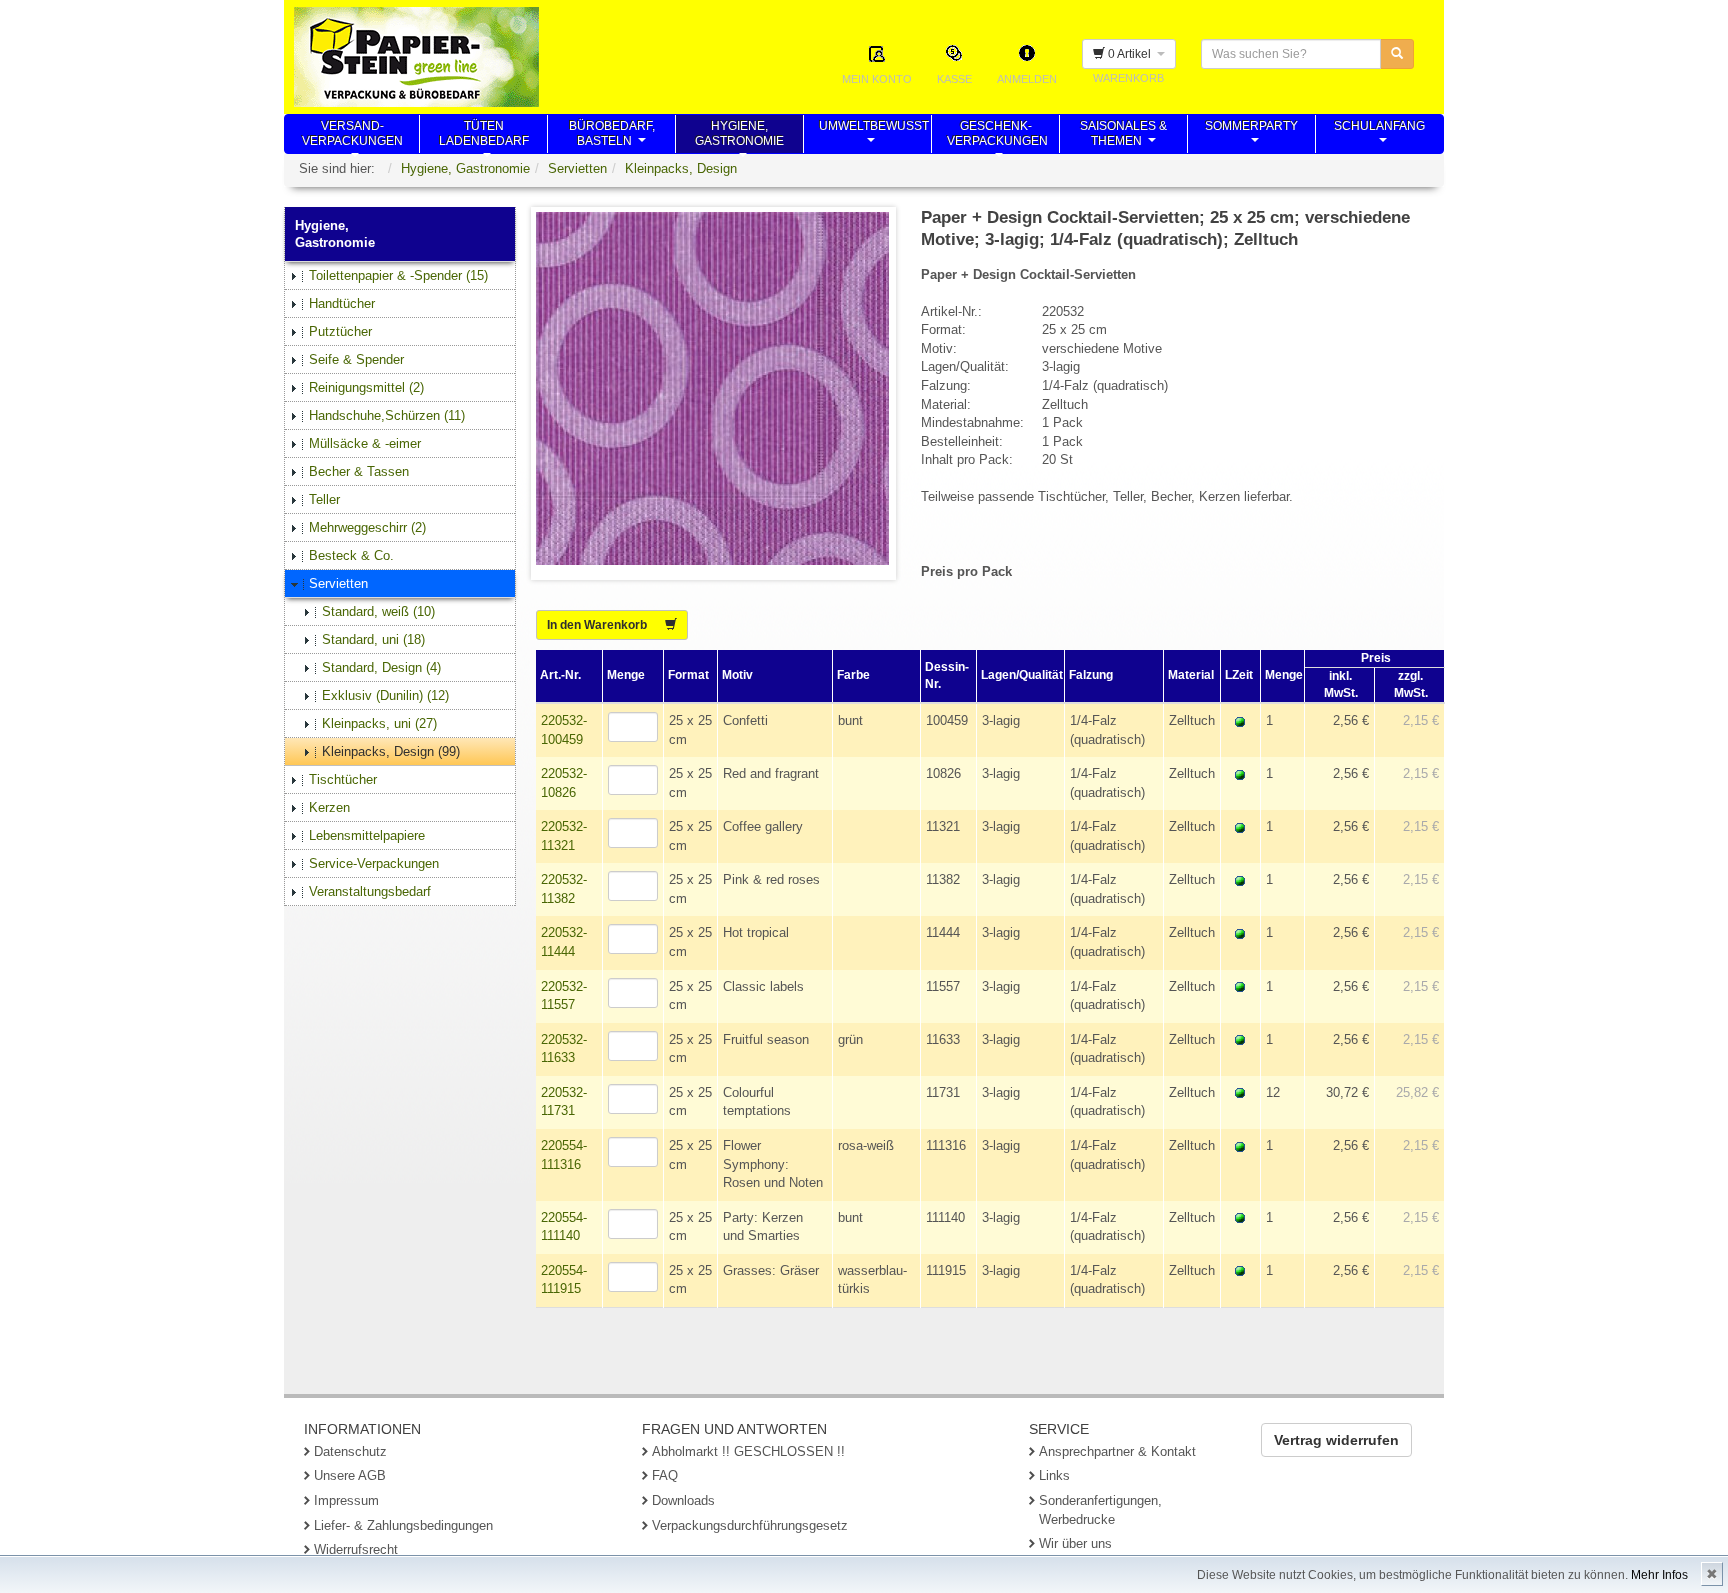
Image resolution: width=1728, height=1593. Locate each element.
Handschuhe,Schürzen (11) (387, 415)
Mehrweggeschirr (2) (367, 527)
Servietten (577, 168)
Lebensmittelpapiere (367, 835)
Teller (324, 499)
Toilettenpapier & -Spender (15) (398, 275)
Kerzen (329, 807)
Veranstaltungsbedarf (370, 891)
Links (1054, 1475)
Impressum (346, 1500)
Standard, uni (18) (373, 639)
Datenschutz (350, 1451)
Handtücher (342, 303)
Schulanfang (1379, 136)
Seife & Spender (356, 359)
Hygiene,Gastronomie (739, 136)
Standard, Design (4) (381, 667)
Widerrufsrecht (356, 1549)
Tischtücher (343, 779)
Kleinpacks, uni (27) (379, 723)
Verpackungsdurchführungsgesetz (750, 1525)
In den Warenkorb (606, 625)
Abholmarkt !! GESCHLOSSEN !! (748, 1451)
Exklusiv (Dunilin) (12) (385, 695)
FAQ (665, 1475)
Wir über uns (1075, 1543)
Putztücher (340, 331)
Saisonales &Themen (1123, 136)
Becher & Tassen (359, 471)
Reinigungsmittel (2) (366, 387)
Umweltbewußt (874, 136)
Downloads (683, 1500)
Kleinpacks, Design (681, 168)
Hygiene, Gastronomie (465, 168)
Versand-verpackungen (352, 136)
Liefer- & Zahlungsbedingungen (403, 1525)
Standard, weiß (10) (378, 611)
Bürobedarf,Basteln (612, 136)
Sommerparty (1251, 136)
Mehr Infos (1659, 1575)
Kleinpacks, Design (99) (391, 751)
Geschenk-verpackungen (997, 136)
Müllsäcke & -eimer (365, 443)
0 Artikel (1131, 54)
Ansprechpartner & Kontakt (1117, 1451)
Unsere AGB (350, 1475)
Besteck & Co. (351, 555)
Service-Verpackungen (374, 863)
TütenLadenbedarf (484, 136)
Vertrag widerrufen (1336, 1440)
